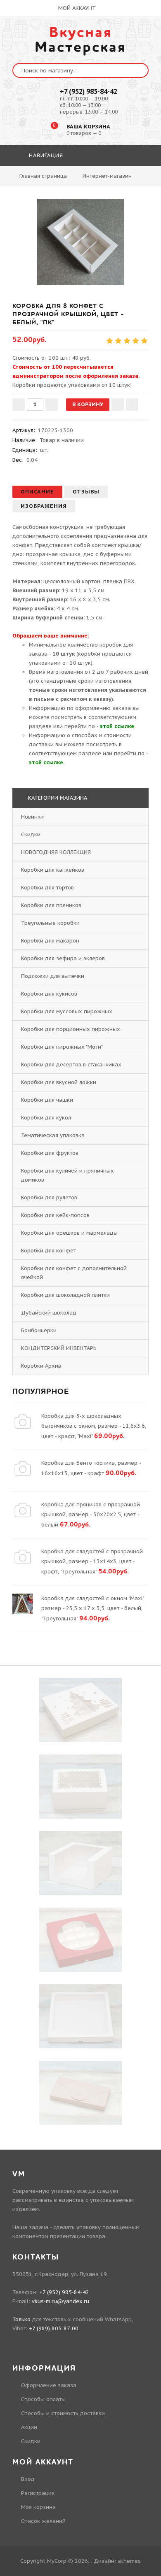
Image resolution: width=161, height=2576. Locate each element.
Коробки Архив (41, 1366)
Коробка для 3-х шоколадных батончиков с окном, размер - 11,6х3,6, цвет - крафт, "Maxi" (94, 1426)
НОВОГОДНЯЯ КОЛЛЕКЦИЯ (56, 852)
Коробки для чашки (47, 1100)
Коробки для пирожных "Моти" (62, 1047)
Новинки (32, 817)
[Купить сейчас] (132, 405)
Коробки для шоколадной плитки (65, 1295)
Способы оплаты (43, 2399)
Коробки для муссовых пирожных (67, 1011)
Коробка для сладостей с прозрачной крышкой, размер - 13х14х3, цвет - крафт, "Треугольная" (92, 1561)
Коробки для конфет (49, 1251)
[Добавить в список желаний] (118, 405)
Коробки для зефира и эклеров (63, 958)
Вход (28, 2479)
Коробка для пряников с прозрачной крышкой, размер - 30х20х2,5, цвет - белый (91, 1515)
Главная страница (43, 176)
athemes (129, 2561)
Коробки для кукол (46, 1118)
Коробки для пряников (51, 905)
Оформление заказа (49, 2385)
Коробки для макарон (50, 941)
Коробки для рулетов (49, 1197)
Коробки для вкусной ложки (59, 1082)
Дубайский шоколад (49, 1313)
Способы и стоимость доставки (63, 2413)
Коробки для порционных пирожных (71, 1029)
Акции (29, 2427)
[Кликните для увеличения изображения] (80, 242)
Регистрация (38, 2493)
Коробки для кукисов (49, 994)
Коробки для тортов (47, 888)
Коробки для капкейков (53, 870)
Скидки (31, 834)
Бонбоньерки (39, 1330)
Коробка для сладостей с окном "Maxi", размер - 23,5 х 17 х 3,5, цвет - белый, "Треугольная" (93, 1608)
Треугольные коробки (50, 923)
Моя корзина (38, 2507)
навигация (45, 155)
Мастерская (80, 40)
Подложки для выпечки (53, 976)
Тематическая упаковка (53, 1135)
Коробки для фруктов (50, 1153)
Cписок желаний (43, 2521)
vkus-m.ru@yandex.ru (60, 2301)
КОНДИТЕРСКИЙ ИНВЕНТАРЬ (59, 1348)
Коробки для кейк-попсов (55, 1215)
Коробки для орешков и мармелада (69, 1233)
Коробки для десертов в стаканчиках (71, 1065)
